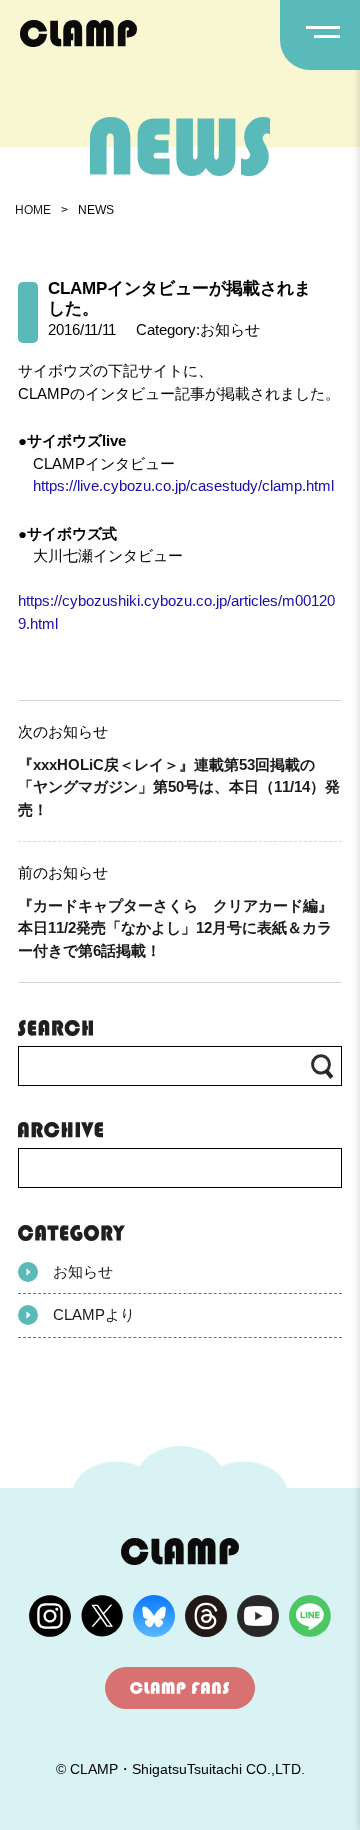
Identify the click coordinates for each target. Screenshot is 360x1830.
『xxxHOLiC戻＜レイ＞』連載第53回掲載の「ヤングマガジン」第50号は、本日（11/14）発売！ (179, 787)
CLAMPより (94, 1314)
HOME (33, 210)
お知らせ (83, 1271)
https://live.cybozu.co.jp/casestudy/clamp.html (183, 485)
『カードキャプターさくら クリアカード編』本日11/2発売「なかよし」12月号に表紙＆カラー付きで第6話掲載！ (175, 928)
